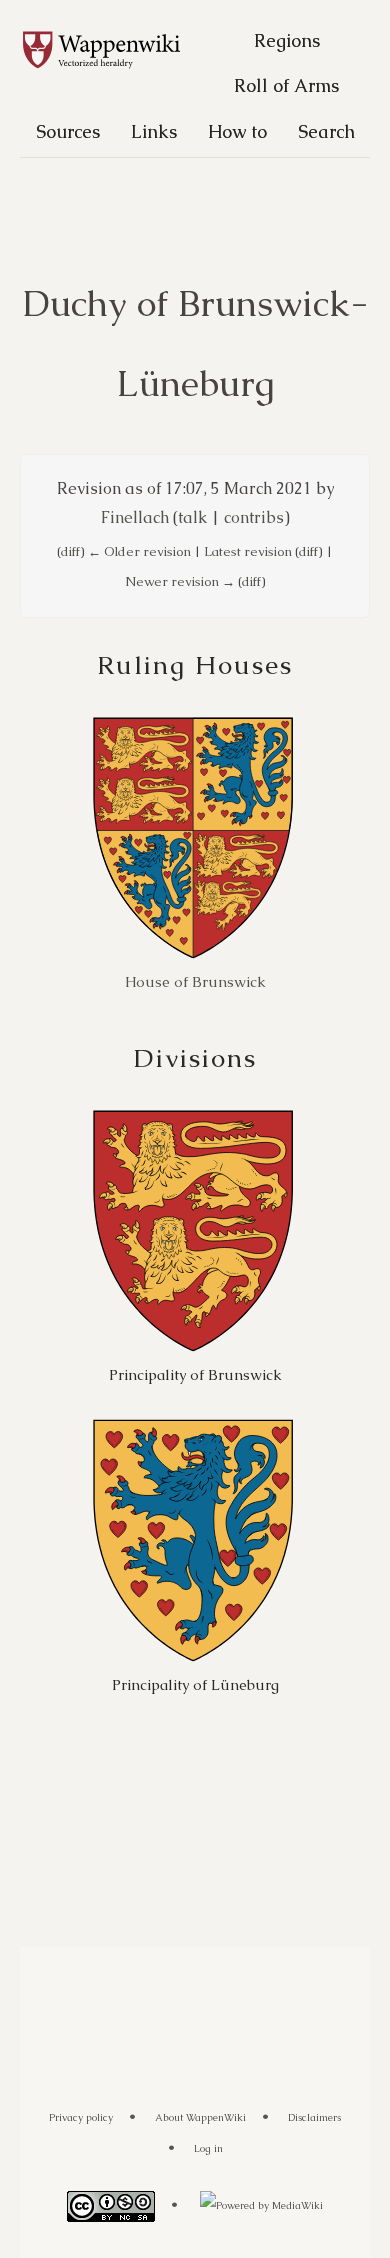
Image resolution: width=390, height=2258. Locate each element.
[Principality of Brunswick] (193, 1230)
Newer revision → (180, 581)
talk (192, 517)
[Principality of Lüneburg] (193, 1539)
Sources (68, 131)
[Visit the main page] (112, 51)
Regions (287, 40)
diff (70, 551)
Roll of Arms (286, 85)
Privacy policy (81, 2117)
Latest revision (248, 551)
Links (154, 131)
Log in (208, 2148)
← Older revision (139, 551)
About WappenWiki (200, 2117)
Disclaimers (314, 2117)
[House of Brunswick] (193, 837)
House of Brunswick (195, 981)
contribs (254, 517)
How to (237, 131)
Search (326, 131)
